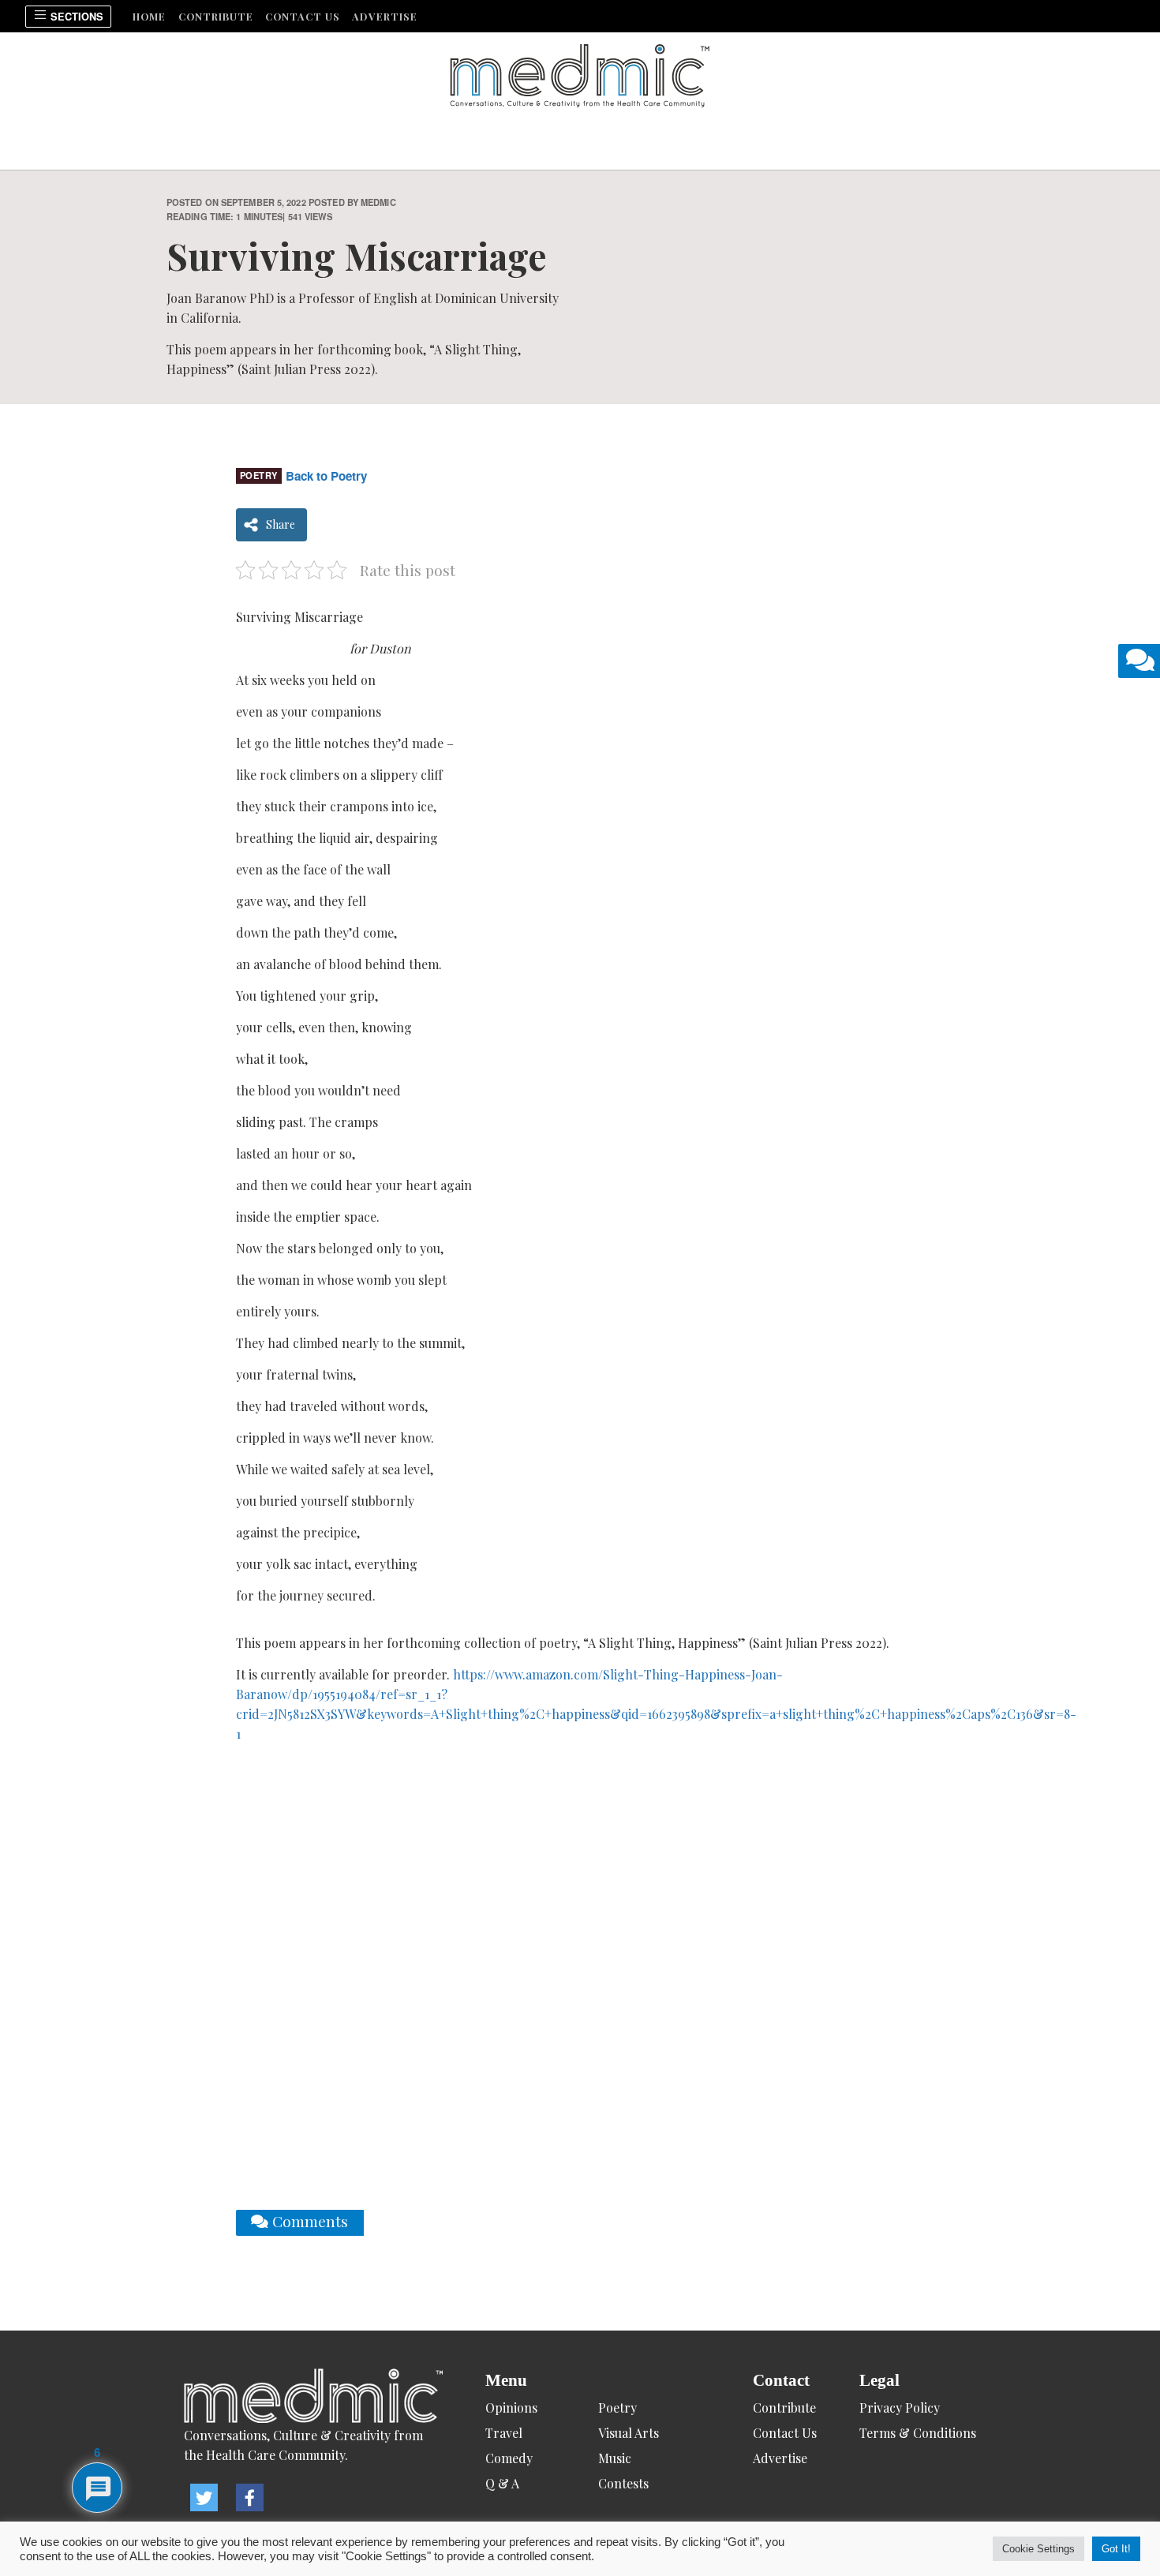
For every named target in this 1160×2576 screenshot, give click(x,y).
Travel (504, 2433)
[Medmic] (313, 2397)
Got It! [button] (1116, 2549)
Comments (308, 2221)
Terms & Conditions (918, 2433)
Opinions (511, 2408)
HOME (149, 16)
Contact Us (303, 16)
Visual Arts (629, 2433)
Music (615, 2458)
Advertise (385, 16)
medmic (378, 202)
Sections (75, 17)
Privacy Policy (900, 2408)
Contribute (216, 16)
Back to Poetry (326, 476)
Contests (623, 2483)
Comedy (509, 2458)
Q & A (502, 2483)
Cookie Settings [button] (1038, 2549)
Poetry (259, 475)
